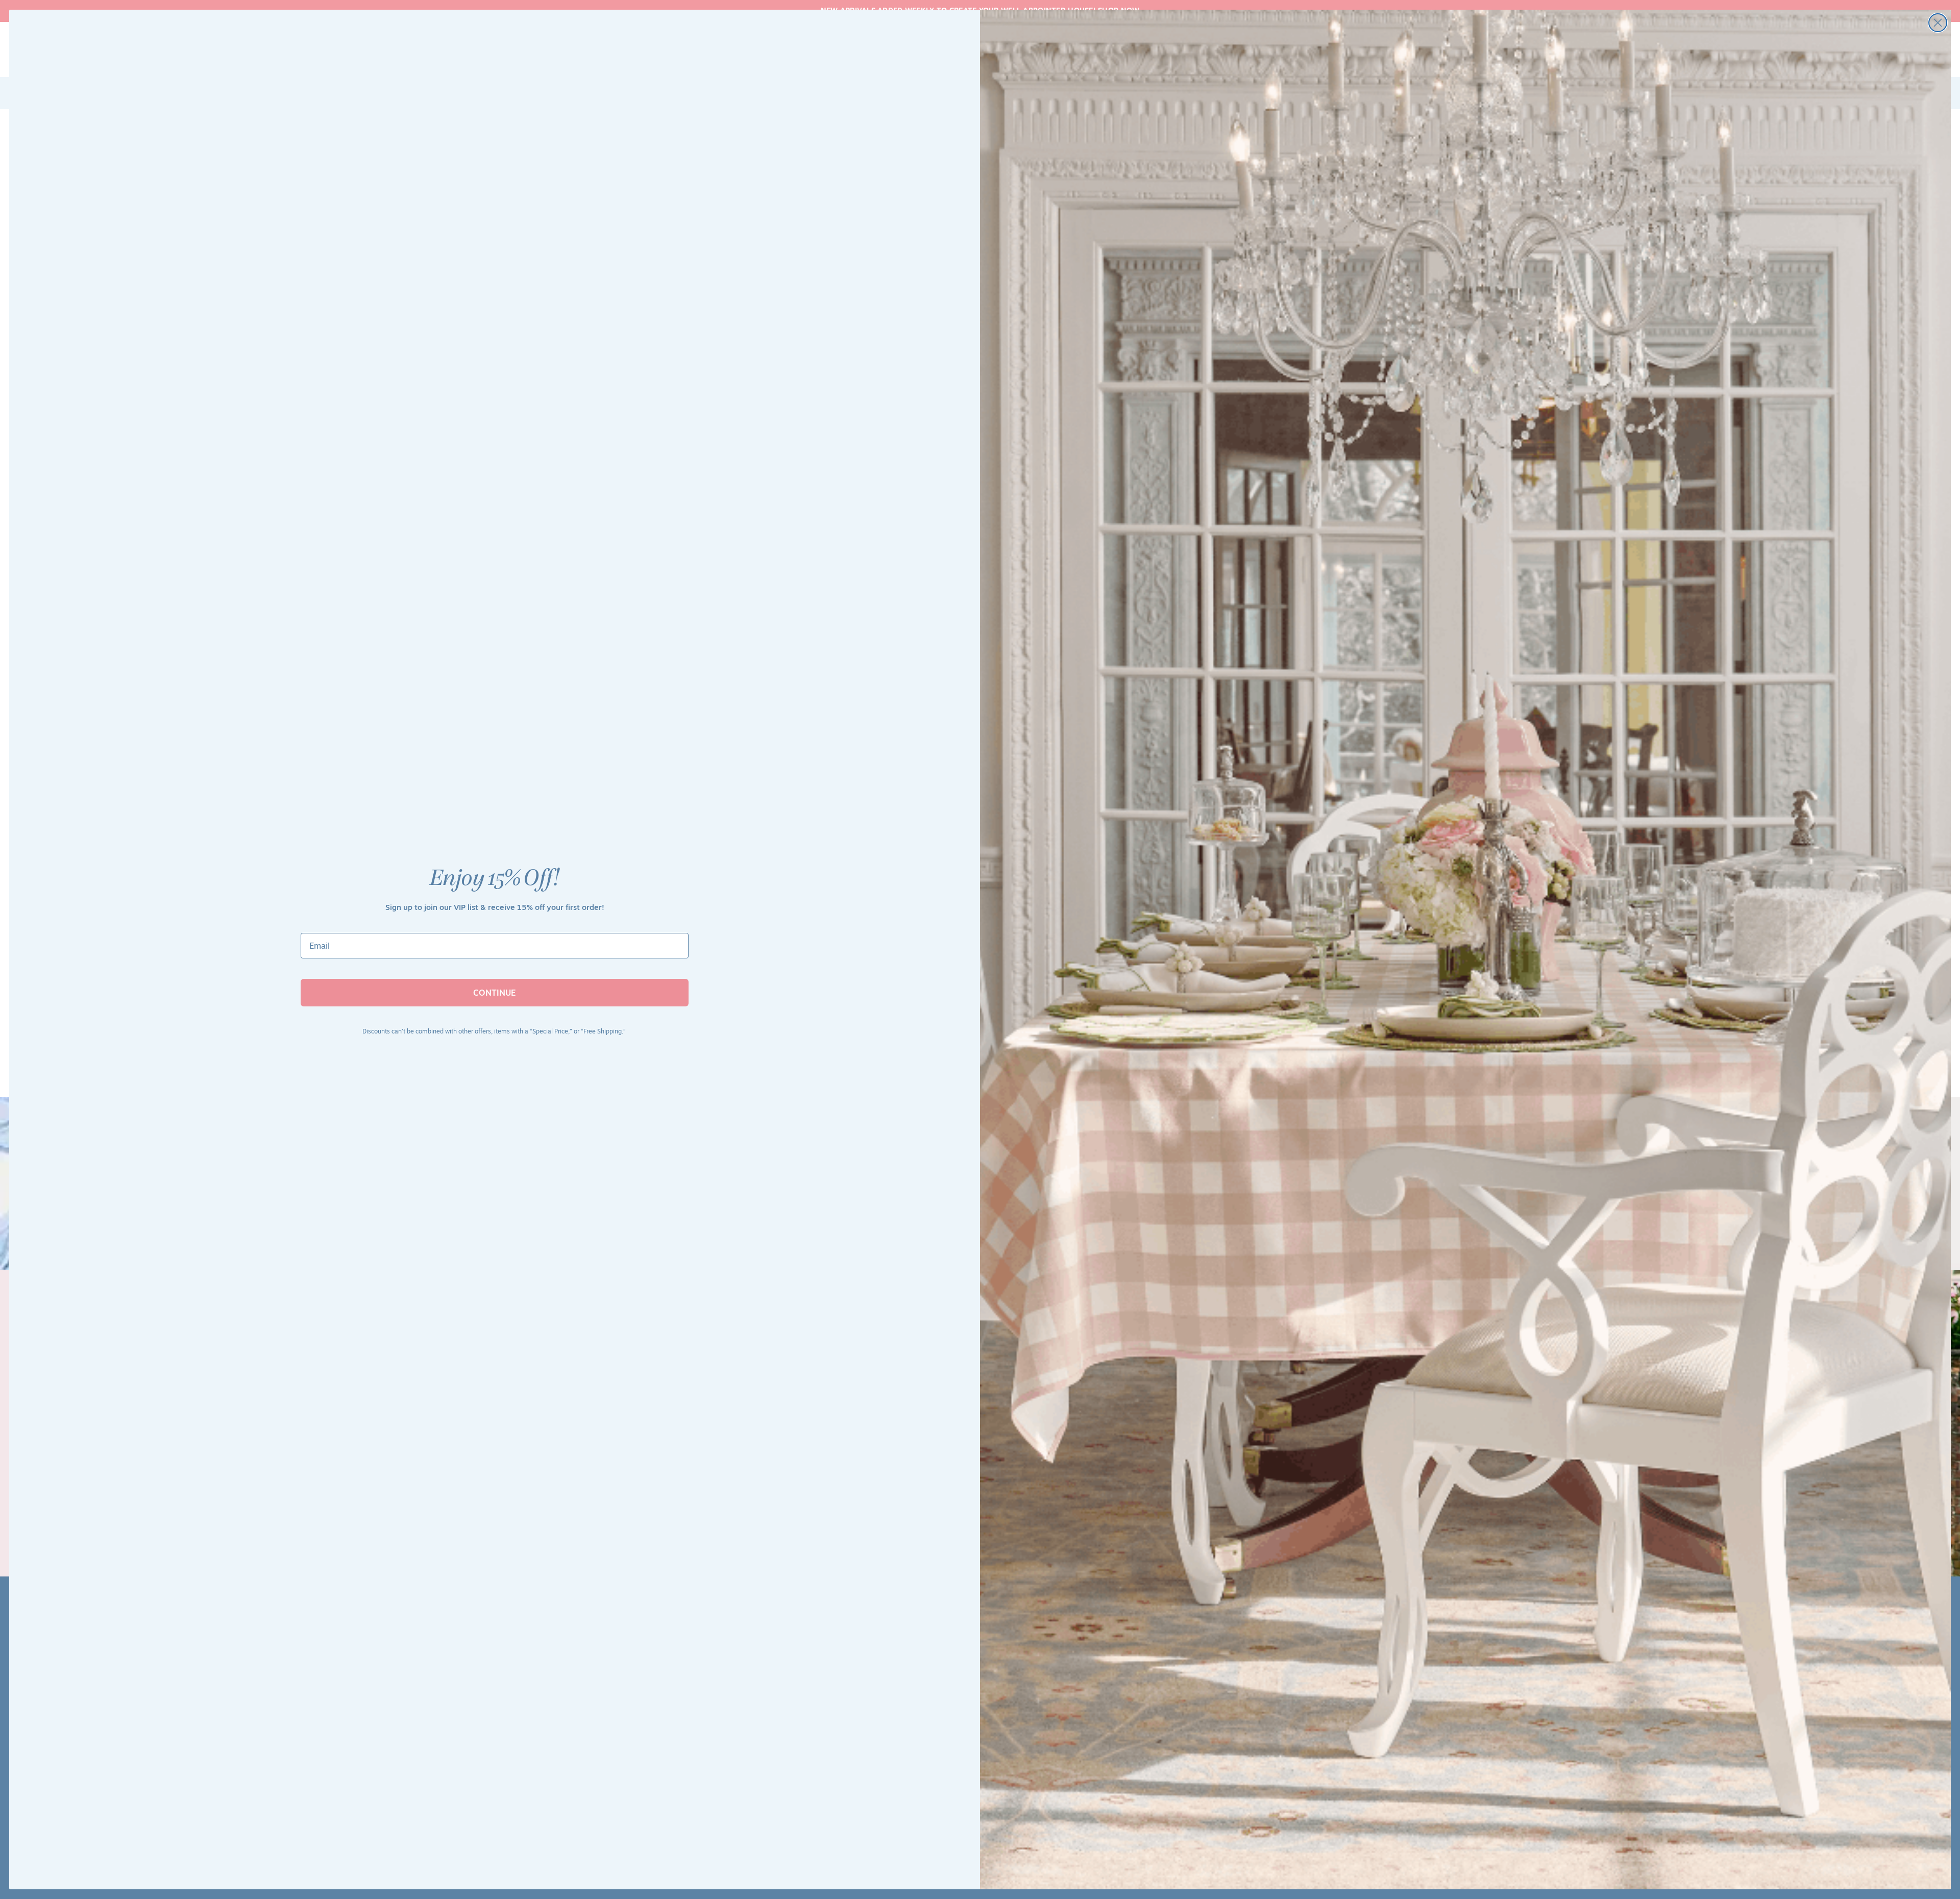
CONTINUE (495, 993)
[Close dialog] (1938, 23)
